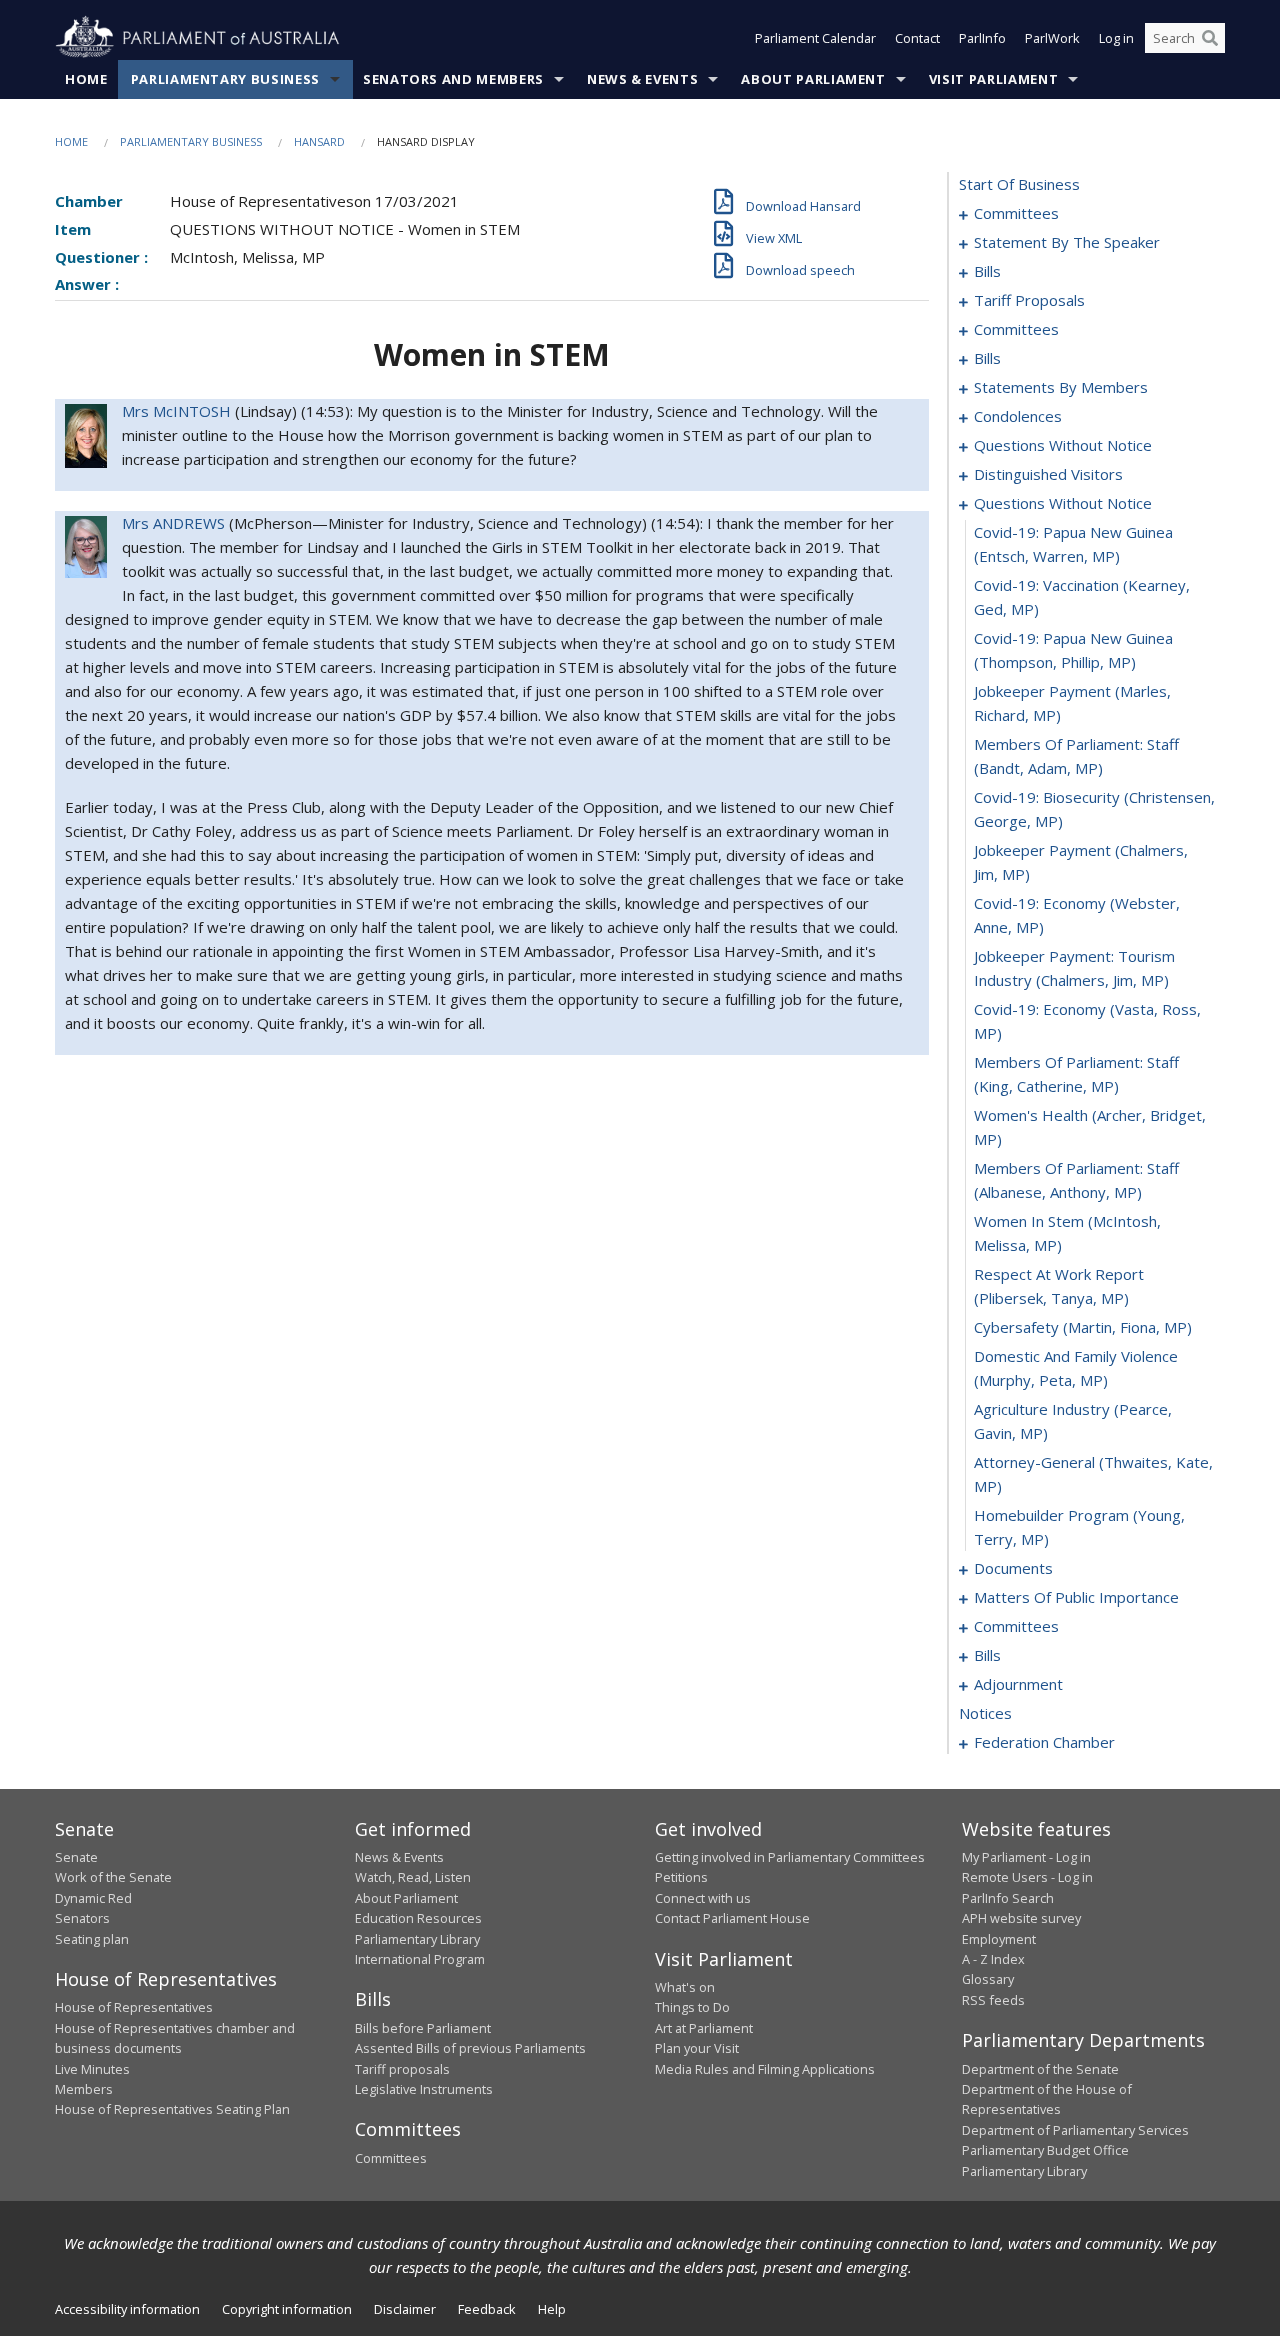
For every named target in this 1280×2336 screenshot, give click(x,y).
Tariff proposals (402, 2069)
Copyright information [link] (287, 2309)
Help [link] (552, 2309)
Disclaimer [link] (405, 2309)
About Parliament (813, 79)
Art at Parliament (704, 2028)
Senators (82, 1918)
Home (86, 79)
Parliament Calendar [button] (815, 38)
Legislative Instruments (424, 2089)
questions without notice (1063, 445)
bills (987, 271)
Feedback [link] (487, 2309)
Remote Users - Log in (1027, 1877)
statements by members (1061, 387)
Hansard (319, 141)
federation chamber (1044, 1742)
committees (1016, 213)
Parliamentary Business (225, 79)
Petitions (681, 1877)
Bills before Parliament (423, 2028)
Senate (76, 1857)
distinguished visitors (1048, 474)
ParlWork (1052, 38)
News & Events (642, 79)
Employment (999, 1939)
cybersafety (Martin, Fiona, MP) (1083, 1327)
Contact (917, 38)
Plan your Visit (697, 2048)
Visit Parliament (993, 79)
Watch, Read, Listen (413, 1877)
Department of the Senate (1040, 2069)
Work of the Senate (113, 1877)
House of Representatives (134, 2007)
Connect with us (703, 1898)
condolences (1018, 416)
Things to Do (692, 2007)
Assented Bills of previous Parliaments (470, 2048)
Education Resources (418, 1918)
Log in (1116, 38)
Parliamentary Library (417, 1939)
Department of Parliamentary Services (1075, 2130)
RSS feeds (993, 2000)
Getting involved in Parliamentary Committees (790, 1857)
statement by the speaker (1067, 242)
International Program (420, 1959)
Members (84, 2089)
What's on (685, 1987)
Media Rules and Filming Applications (765, 2069)
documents (1013, 1568)
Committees (391, 2158)
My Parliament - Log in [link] (1026, 1857)
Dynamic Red (93, 1898)
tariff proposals (1029, 300)
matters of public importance (1076, 1597)
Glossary (988, 1979)
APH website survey (1021, 1918)
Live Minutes (92, 2069)
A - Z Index (993, 1959)
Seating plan (92, 1939)
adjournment (1018, 1684)
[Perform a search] (1210, 38)
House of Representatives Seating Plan (172, 2109)
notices (985, 1713)
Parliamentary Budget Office (1045, 2150)
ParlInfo (982, 38)
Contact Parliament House (732, 1918)
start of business (1019, 184)
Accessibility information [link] (127, 2309)
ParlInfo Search (1008, 1898)
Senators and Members (453, 79)
